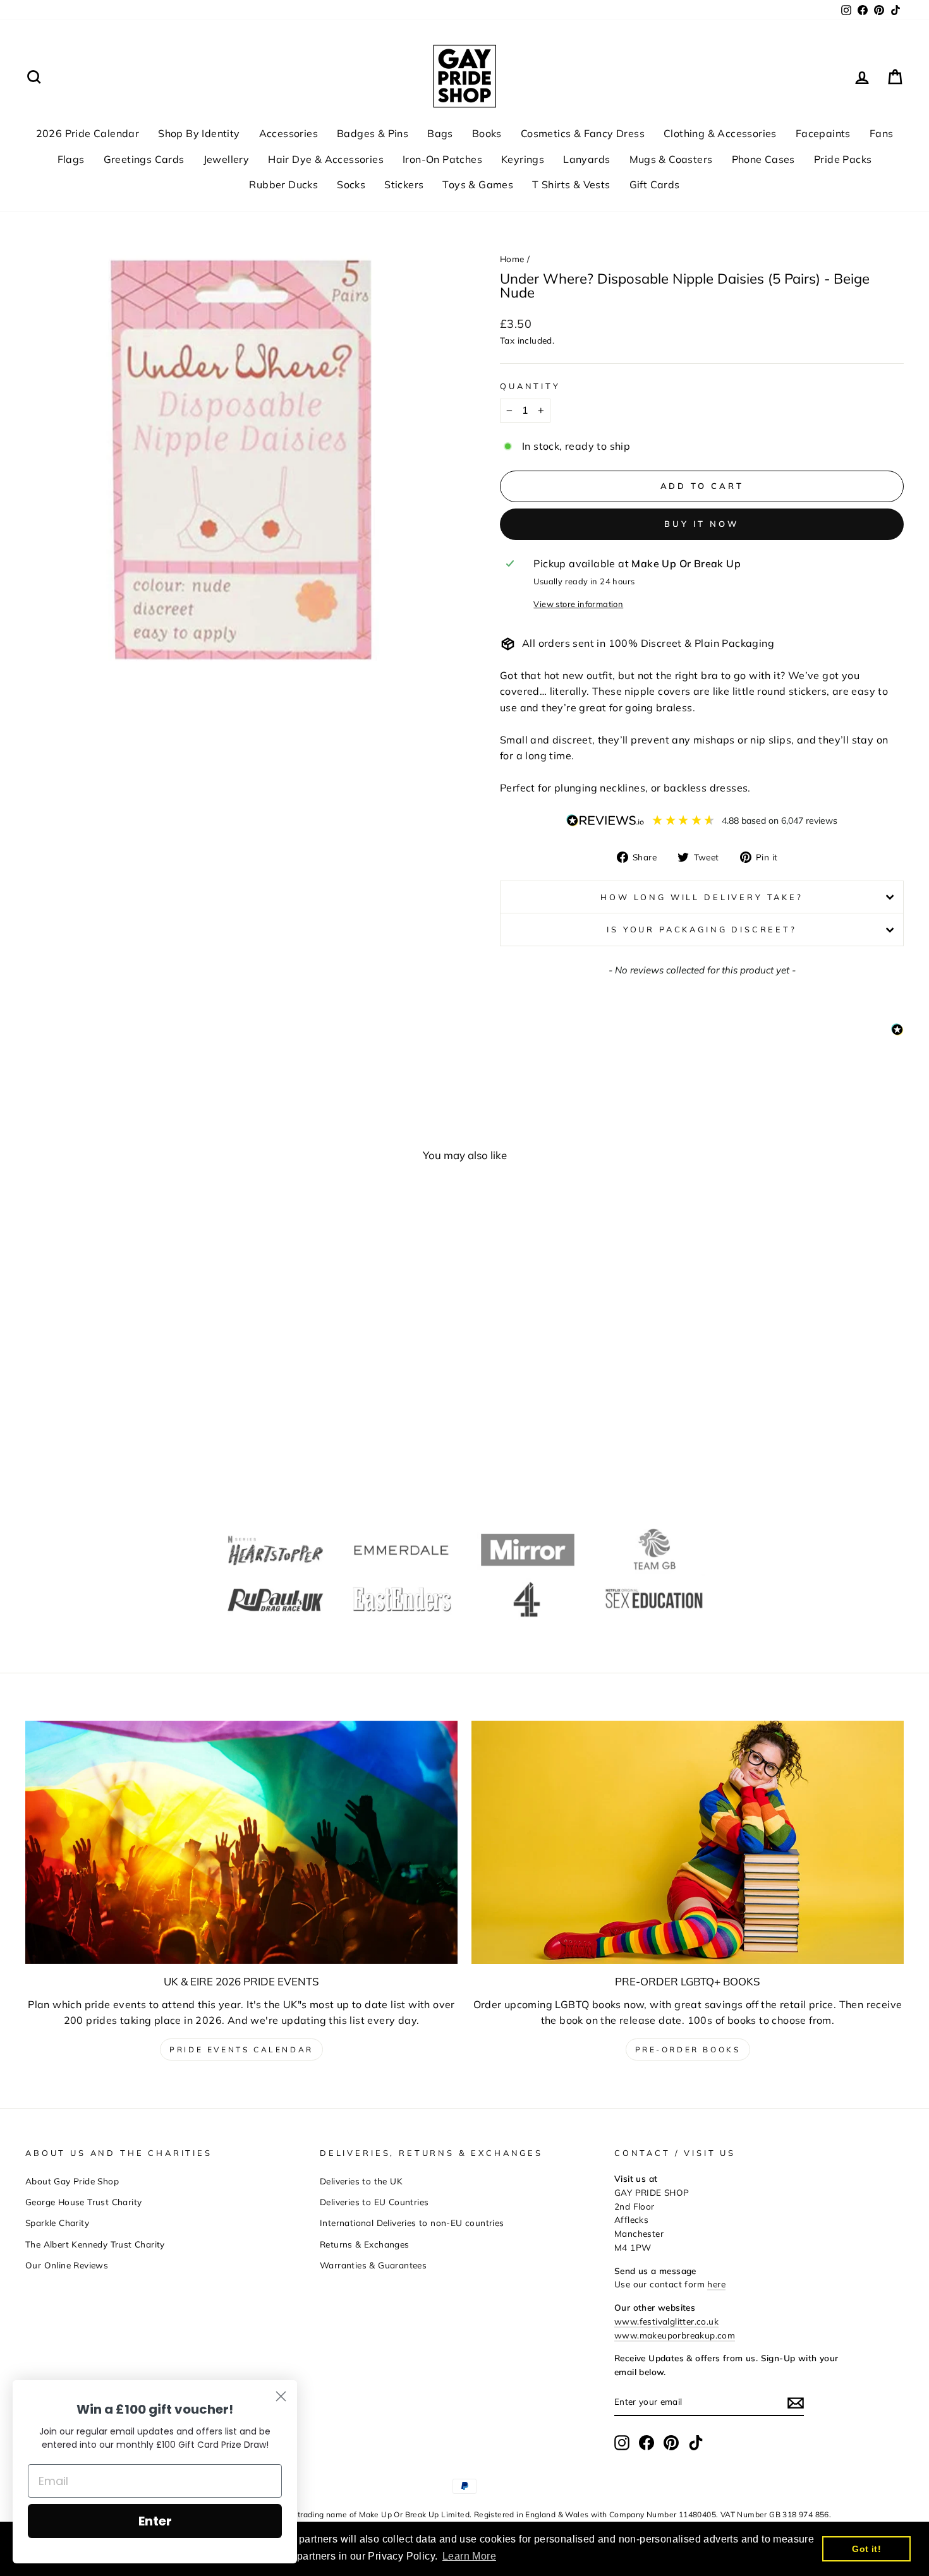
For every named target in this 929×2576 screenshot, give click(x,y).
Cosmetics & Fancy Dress (583, 133)
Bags (440, 133)
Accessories (288, 133)
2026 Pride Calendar (88, 133)
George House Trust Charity (83, 2202)
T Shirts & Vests (571, 184)
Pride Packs (843, 159)
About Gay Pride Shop (72, 2181)
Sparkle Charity (57, 2223)
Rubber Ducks (283, 184)
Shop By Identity (199, 133)
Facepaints (823, 133)
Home (512, 259)
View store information (578, 604)
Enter (155, 2521)
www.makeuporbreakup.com (675, 2335)
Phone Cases (763, 159)
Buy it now (702, 524)
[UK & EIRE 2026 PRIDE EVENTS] (241, 1842)
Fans (882, 133)
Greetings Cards (144, 159)
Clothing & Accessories (720, 133)
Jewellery (227, 159)
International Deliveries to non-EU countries (412, 2223)
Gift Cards (655, 184)
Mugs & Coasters (671, 159)
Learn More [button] (469, 2556)
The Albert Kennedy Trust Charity (95, 2244)
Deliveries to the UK (361, 2181)
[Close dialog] (281, 2396)
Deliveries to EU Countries (374, 2202)
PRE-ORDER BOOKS (688, 2049)
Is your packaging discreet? (702, 929)
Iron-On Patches (442, 159)
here (716, 2284)
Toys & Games (478, 184)
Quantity (530, 386)
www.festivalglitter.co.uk (666, 2321)
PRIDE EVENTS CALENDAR (241, 2049)
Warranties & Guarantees (373, 2265)
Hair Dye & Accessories (326, 159)
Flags (71, 159)
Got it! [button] (866, 2549)
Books (487, 133)
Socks (351, 184)
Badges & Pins (373, 133)
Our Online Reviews (67, 2265)
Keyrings (523, 159)
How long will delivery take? (702, 897)
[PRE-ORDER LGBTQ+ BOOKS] (688, 1842)
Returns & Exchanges (365, 2244)
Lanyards (586, 159)
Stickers (404, 184)
